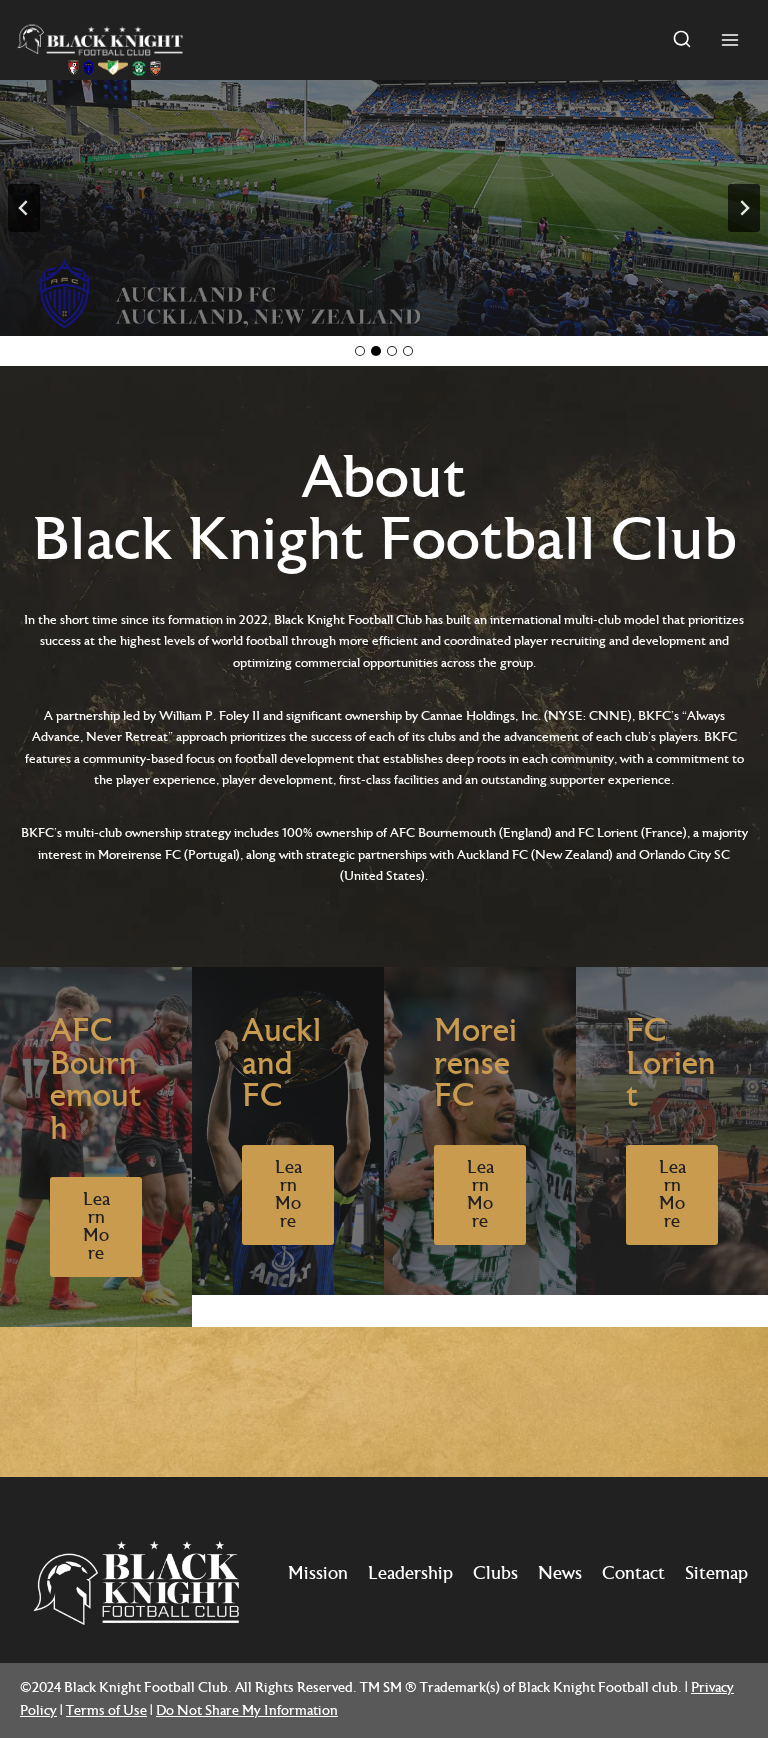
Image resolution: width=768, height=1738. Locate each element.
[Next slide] (744, 208)
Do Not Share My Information (247, 1712)
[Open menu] (729, 39)
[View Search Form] (682, 40)
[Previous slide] (24, 208)
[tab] (360, 351)
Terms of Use (106, 1712)
